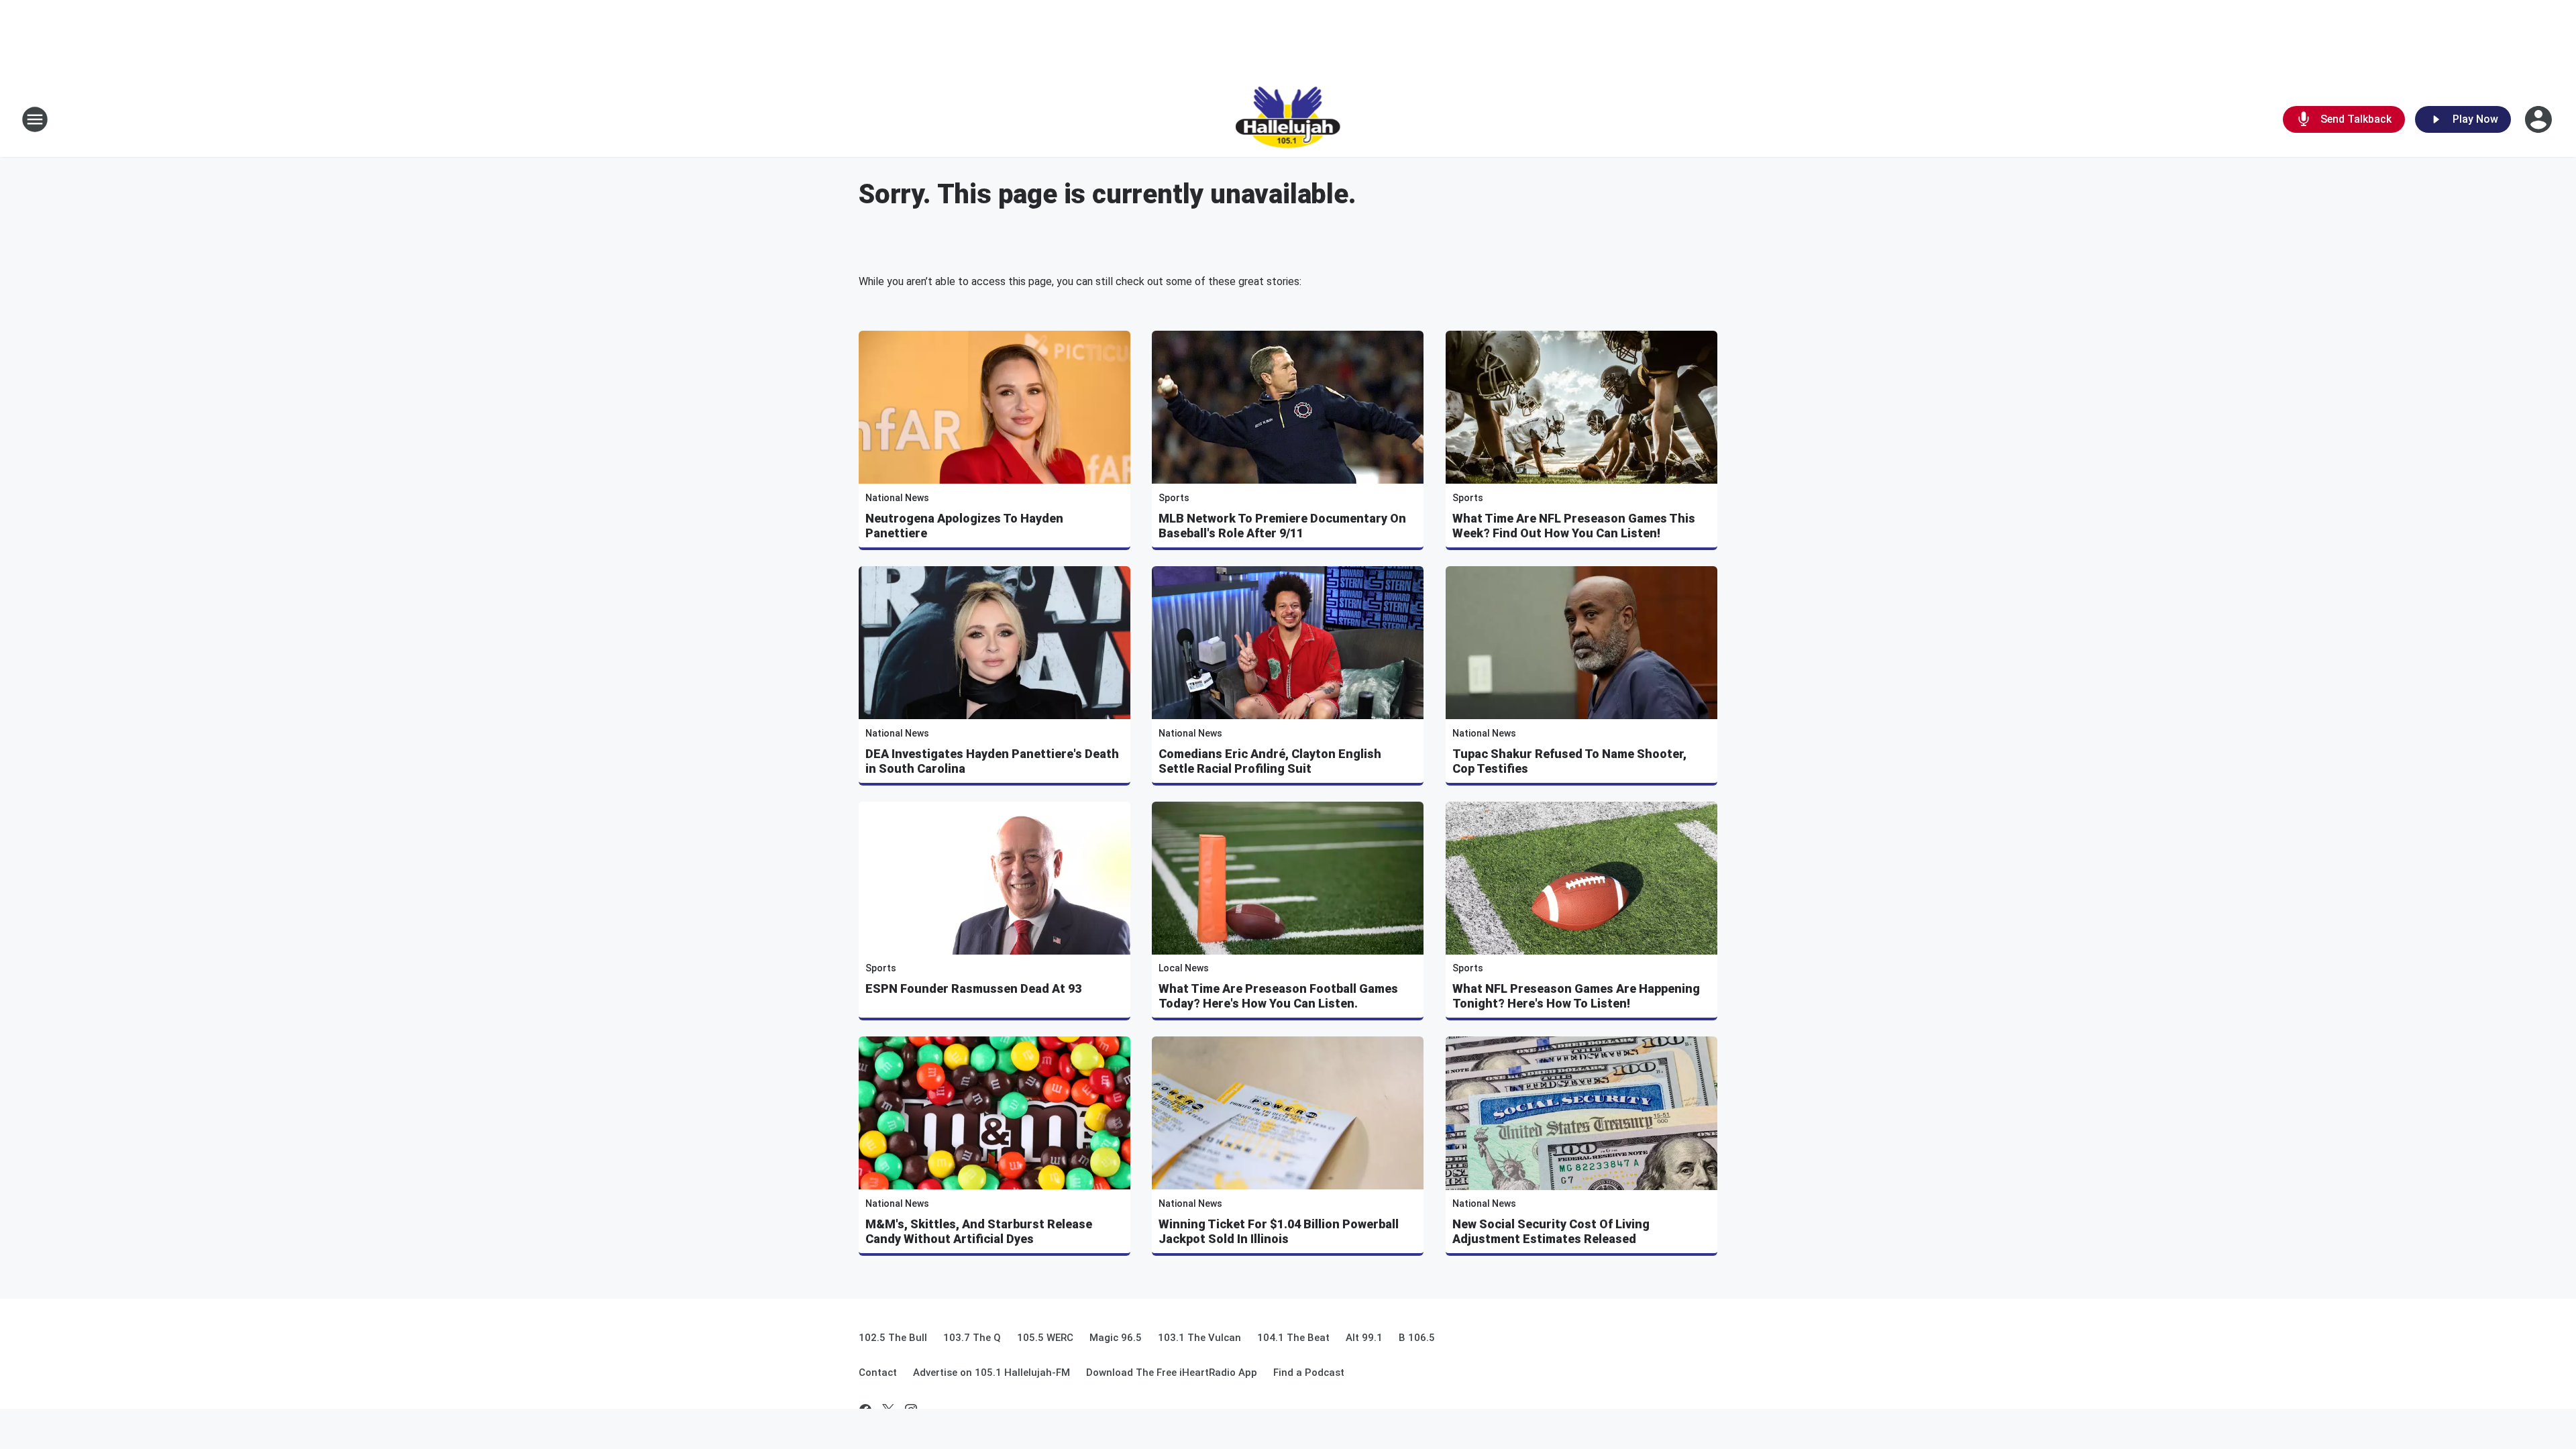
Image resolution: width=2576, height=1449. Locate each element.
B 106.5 (1417, 1338)
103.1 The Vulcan (1199, 1338)
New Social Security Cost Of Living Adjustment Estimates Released (1551, 1231)
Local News (1184, 968)
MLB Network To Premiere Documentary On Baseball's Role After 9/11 (1282, 526)
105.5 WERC (1045, 1338)
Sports (1174, 498)
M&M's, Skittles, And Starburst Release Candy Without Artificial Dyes (979, 1231)
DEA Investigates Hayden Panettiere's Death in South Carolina (992, 761)
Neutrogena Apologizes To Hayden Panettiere (964, 526)
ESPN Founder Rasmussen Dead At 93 (973, 988)
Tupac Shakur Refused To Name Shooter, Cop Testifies (1569, 761)
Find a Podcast (1309, 1373)
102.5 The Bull (893, 1338)
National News (897, 498)
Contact (878, 1373)
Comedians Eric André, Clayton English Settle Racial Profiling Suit (1270, 761)
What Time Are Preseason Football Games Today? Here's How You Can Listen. (1278, 996)
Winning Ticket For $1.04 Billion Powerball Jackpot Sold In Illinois (1279, 1231)
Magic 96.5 (1116, 1338)
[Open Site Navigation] (35, 119)
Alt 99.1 (1364, 1338)
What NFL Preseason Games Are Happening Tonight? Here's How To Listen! (1576, 996)
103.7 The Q (972, 1338)
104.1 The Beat (1293, 1338)
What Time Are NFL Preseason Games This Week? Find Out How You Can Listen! (1574, 526)
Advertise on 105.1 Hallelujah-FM (991, 1373)
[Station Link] (1288, 119)
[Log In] (2540, 119)
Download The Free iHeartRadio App (1172, 1373)
